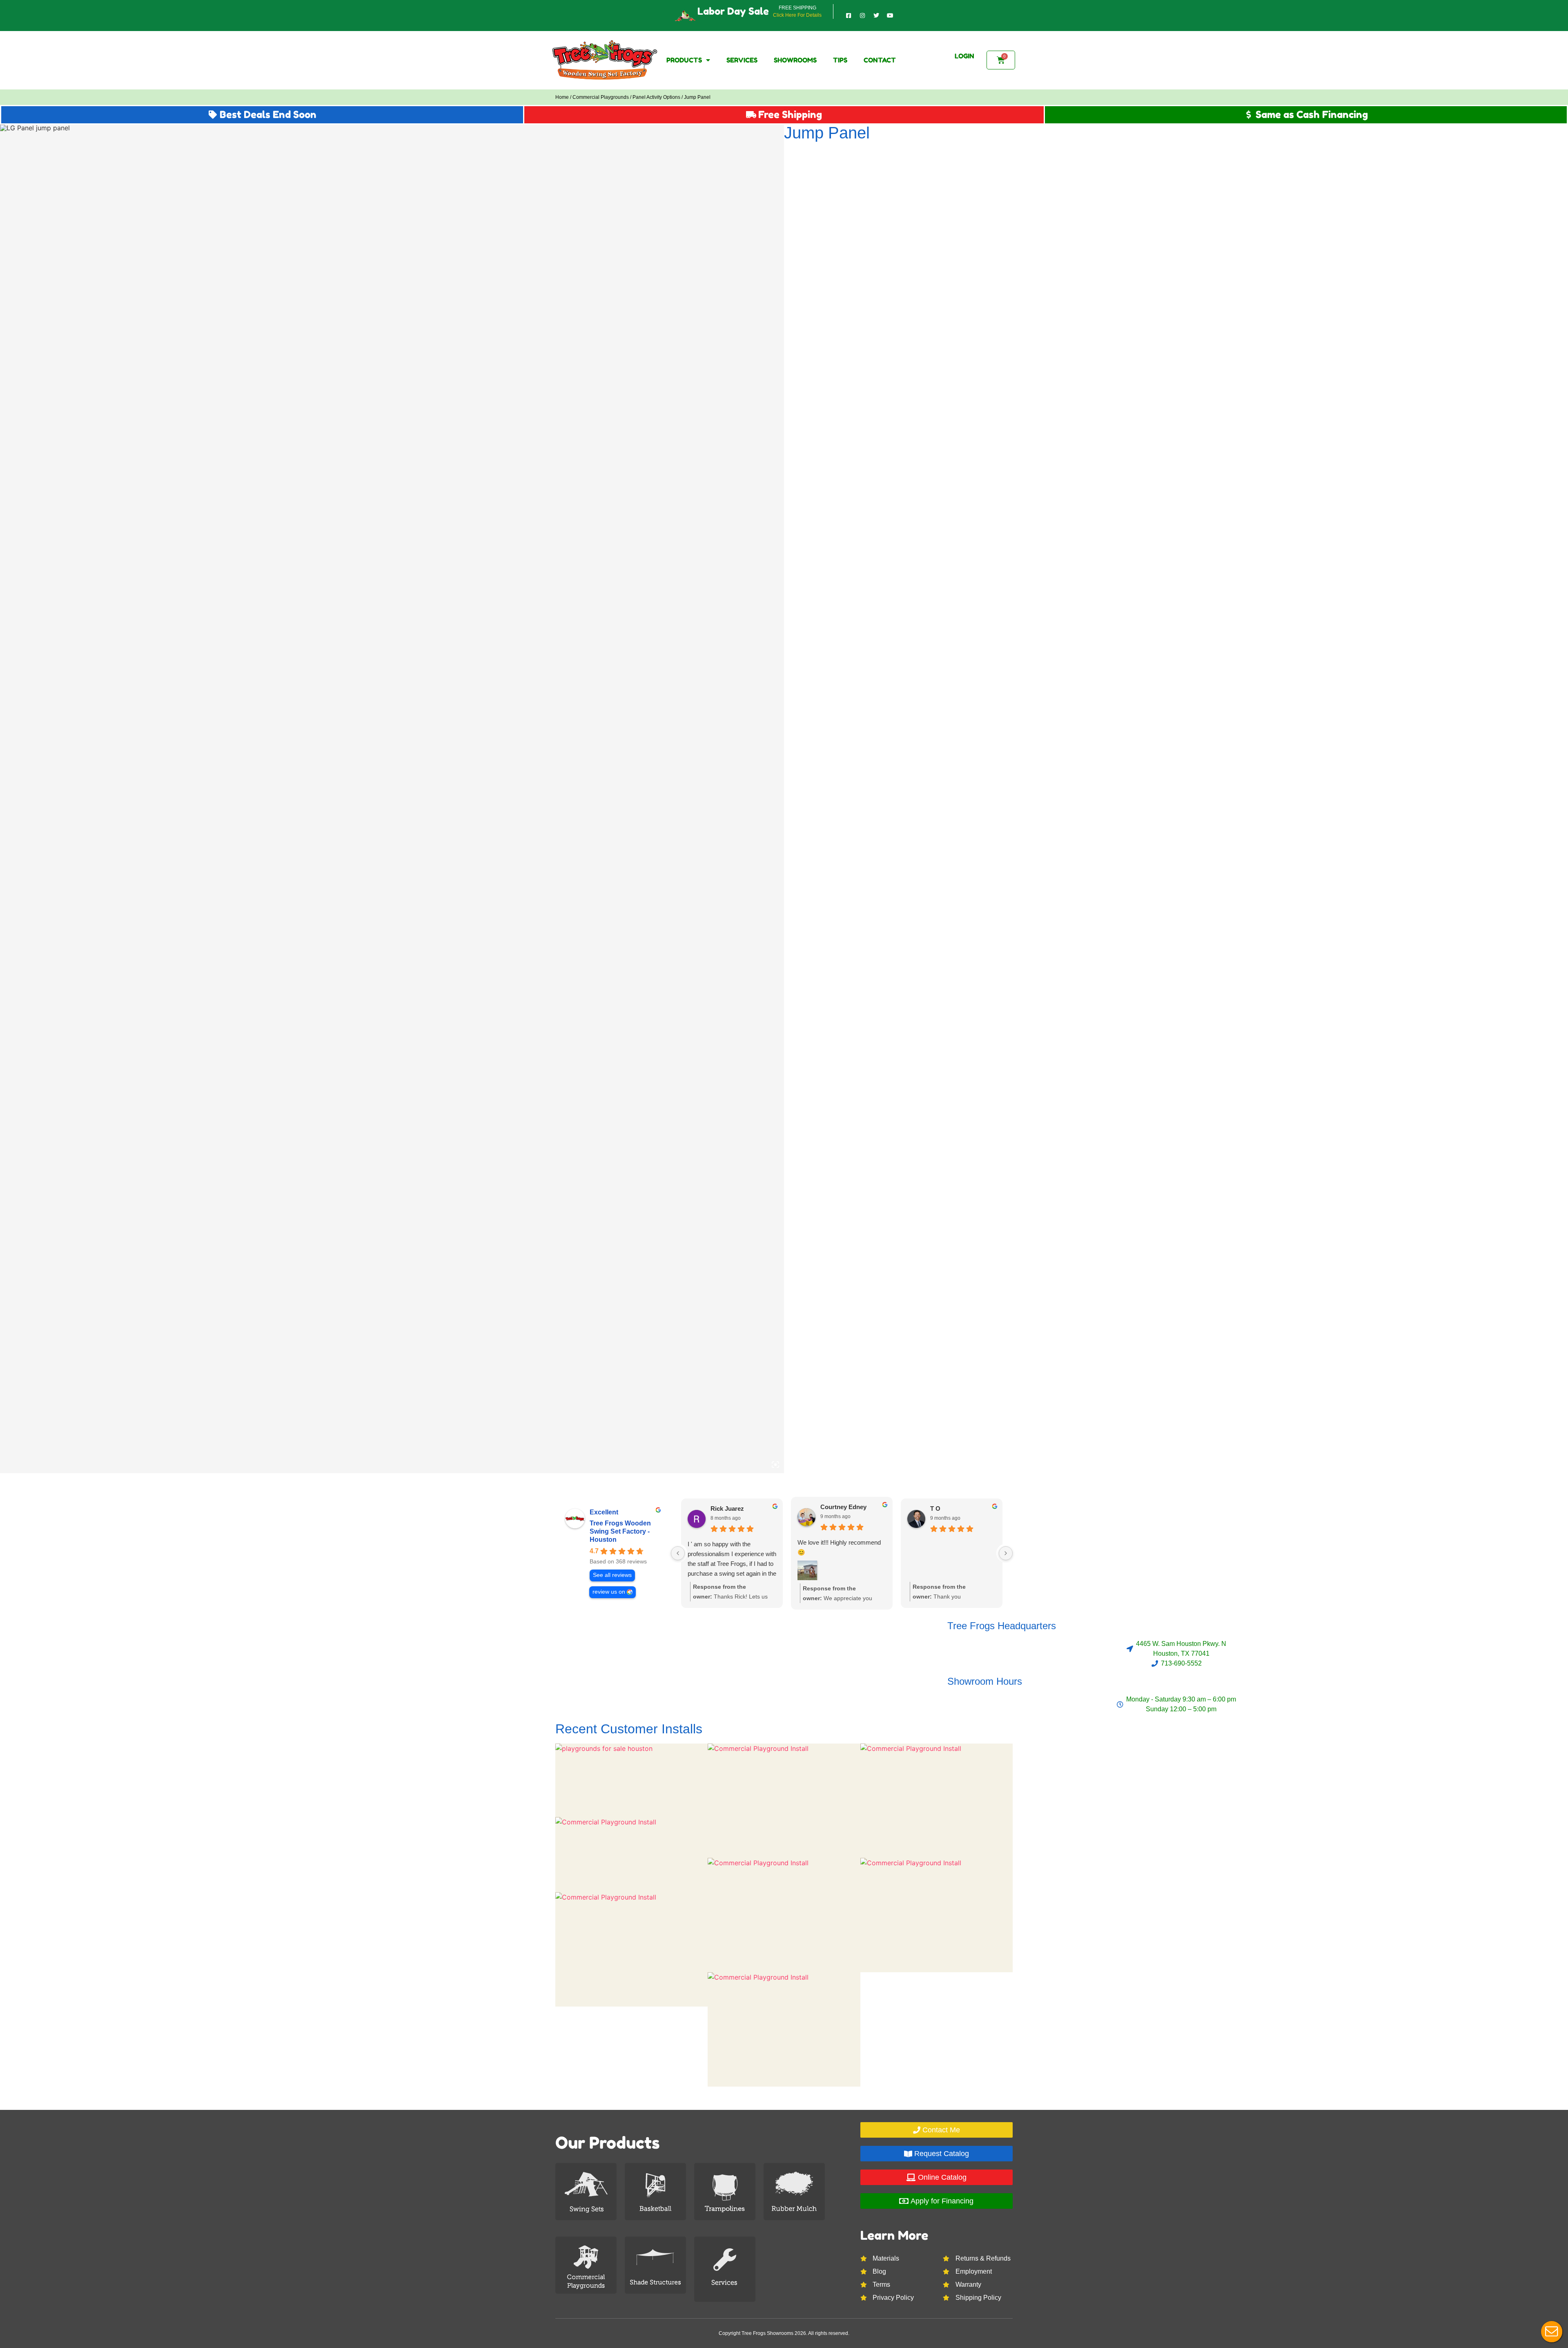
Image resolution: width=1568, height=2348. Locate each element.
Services (742, 60)
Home (562, 97)
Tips (840, 60)
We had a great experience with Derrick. (729, 1549)
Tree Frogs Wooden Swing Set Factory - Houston (620, 1531)
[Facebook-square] (849, 16)
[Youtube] (890, 16)
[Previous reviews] (678, 1553)
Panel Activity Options (656, 97)
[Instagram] (862, 16)
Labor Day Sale (733, 11)
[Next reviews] (1006, 1553)
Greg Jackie (947, 1508)
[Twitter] (876, 16)
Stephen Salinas (734, 1508)
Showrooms (795, 60)
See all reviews (612, 1575)
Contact (880, 60)
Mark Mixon (837, 1508)
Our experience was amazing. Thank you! (947, 1549)
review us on (609, 1592)
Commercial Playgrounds (601, 97)
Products (684, 60)
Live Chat (1552, 2332)
